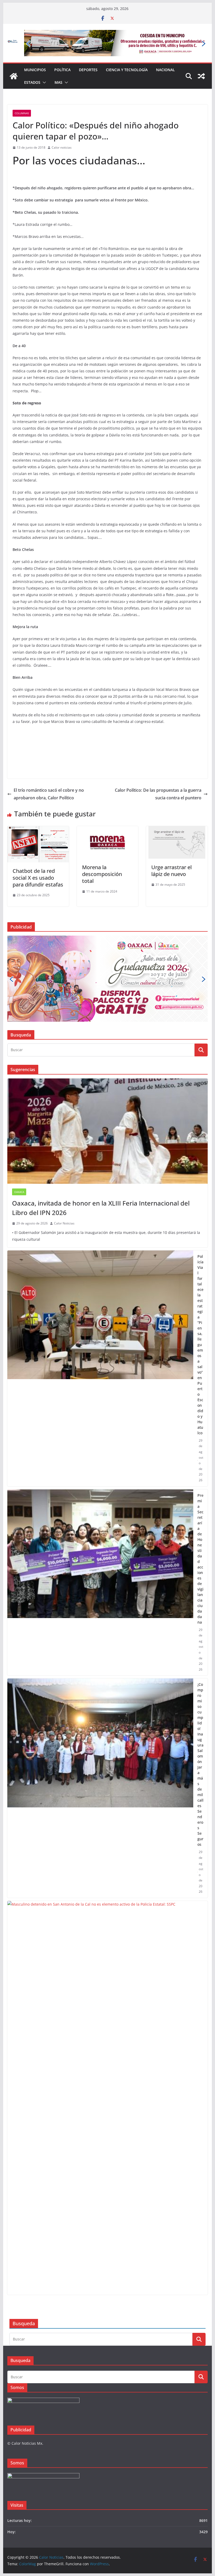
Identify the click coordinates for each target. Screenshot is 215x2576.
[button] (43, 64)
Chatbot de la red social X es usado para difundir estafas (38, 859)
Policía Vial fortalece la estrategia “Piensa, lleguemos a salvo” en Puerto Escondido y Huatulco (200, 1245)
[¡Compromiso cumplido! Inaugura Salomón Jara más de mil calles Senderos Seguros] (100, 1689)
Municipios (35, 51)
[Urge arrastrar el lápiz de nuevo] (177, 811)
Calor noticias (62, 129)
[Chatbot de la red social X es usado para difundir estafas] (38, 811)
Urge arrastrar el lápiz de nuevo (171, 852)
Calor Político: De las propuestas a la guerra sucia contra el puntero (158, 775)
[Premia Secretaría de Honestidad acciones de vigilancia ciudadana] (100, 1483)
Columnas (22, 95)
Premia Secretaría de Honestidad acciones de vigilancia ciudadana (200, 1459)
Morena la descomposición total (102, 855)
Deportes (88, 51)
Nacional (165, 51)
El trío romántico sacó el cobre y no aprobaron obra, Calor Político (49, 775)
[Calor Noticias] (14, 58)
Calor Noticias (64, 1124)
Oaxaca (19, 1093)
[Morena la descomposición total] (107, 811)
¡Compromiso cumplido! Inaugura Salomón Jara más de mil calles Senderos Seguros (200, 1665)
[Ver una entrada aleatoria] (201, 58)
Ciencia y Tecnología (127, 51)
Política (62, 51)
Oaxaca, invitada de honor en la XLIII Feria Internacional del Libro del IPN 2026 (101, 1109)
